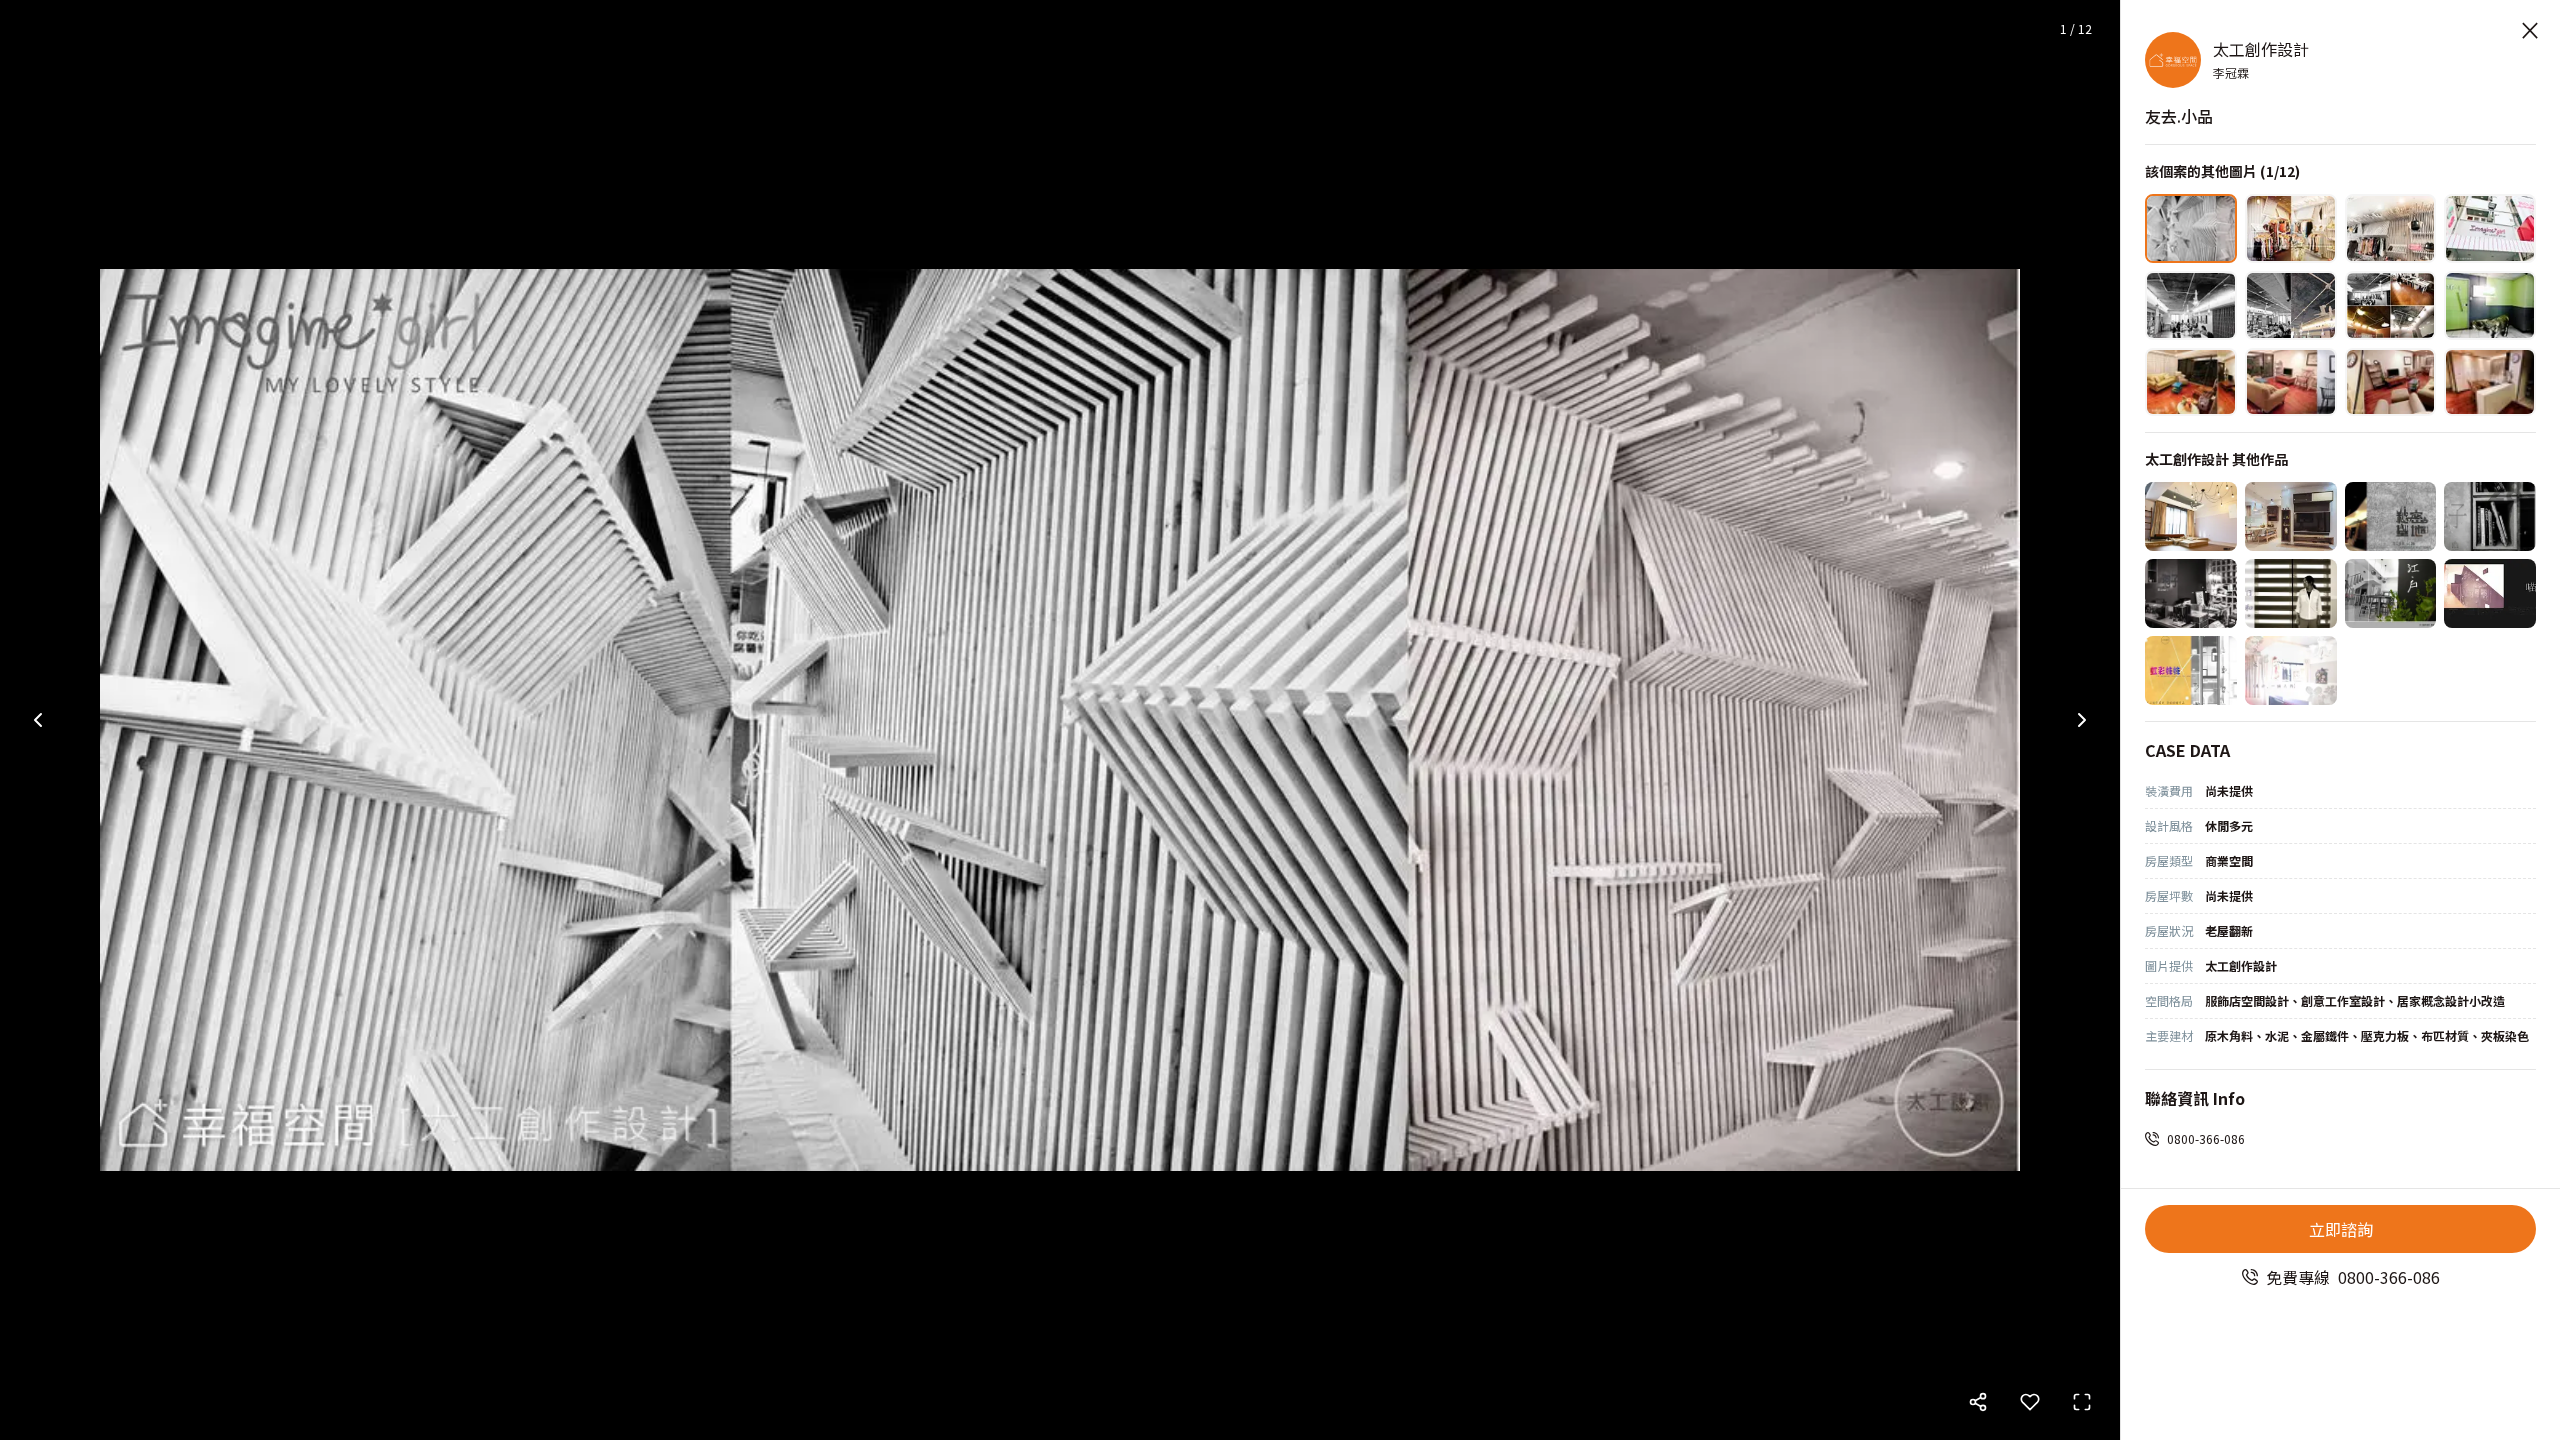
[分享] (1978, 1402)
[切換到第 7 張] (2391, 305)
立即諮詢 (2341, 1229)
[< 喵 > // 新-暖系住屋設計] (2490, 593)
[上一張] (38, 720)
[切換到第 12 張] (2490, 382)
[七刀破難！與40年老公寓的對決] (2291, 516)
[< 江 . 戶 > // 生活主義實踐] (2391, 593)
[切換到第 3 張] (2391, 228)
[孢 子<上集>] (2191, 593)
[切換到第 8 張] (2490, 305)
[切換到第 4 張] (2490, 228)
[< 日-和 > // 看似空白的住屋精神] (2291, 593)
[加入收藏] (2030, 1402)
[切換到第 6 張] (2291, 305)
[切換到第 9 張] (2191, 382)
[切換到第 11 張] (2391, 382)
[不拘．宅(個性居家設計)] (2191, 516)
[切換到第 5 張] (2191, 305)
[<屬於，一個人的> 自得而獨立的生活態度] (2291, 670)
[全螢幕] (2082, 1402)
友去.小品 (2179, 116)
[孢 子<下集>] (2490, 516)
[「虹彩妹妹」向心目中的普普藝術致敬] (2191, 670)
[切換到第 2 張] (2291, 228)
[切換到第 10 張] (2291, 382)
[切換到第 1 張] (2191, 228)
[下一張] (2082, 720)
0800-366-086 (2206, 1138)
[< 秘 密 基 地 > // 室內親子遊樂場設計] (2391, 516)
